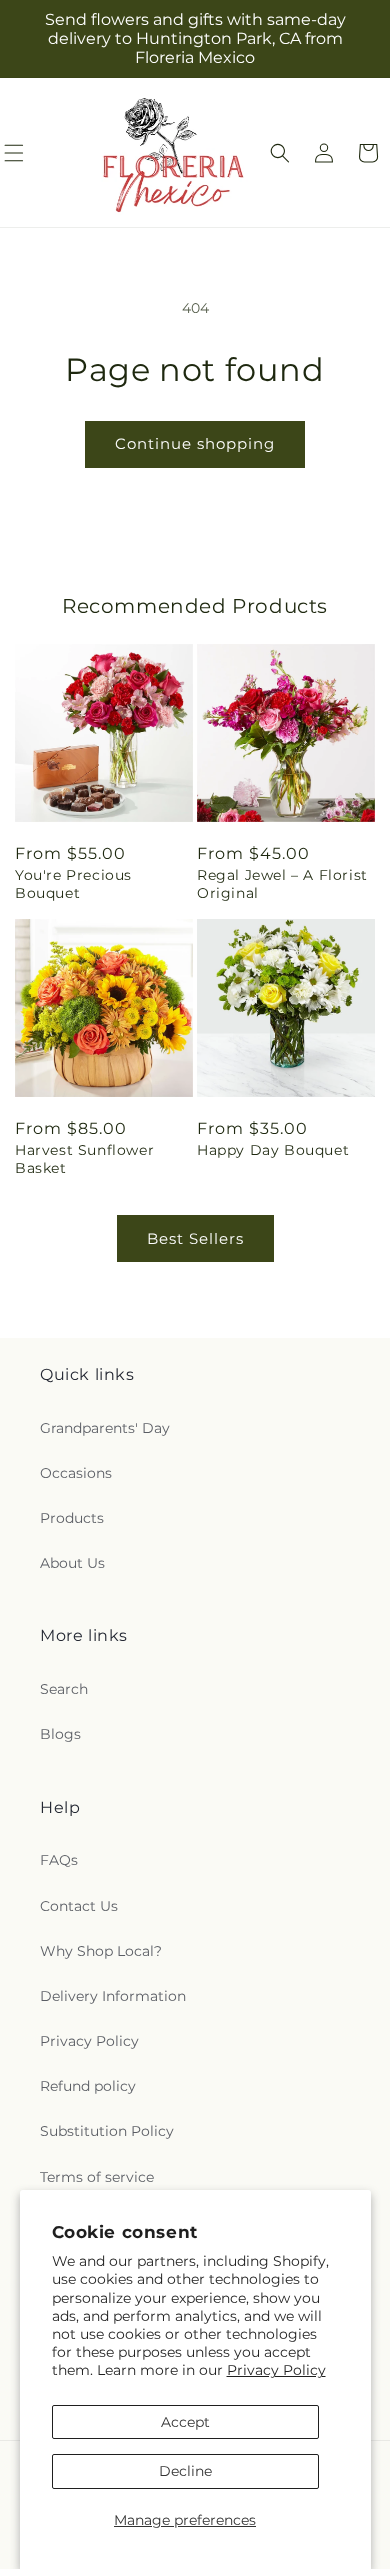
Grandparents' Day (105, 1428)
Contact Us (79, 1906)
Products (72, 1518)
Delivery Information (113, 1996)
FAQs (59, 1860)
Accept (185, 2422)
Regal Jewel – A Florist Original (282, 884)
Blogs (60, 1734)
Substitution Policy (107, 2131)
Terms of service (97, 2177)
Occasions (76, 1473)
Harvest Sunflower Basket (84, 1159)
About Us (72, 1563)
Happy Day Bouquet (273, 1150)
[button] (280, 153)
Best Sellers (195, 1238)
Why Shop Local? (101, 1951)
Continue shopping (195, 443)
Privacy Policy (276, 2370)
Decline (185, 2471)
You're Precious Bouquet (73, 884)
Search (64, 1689)
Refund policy (88, 2086)
